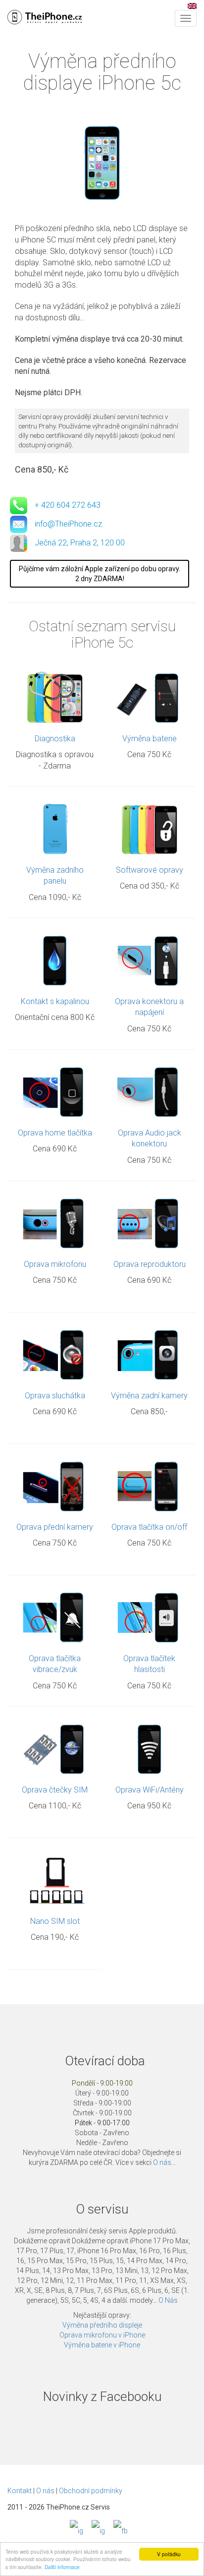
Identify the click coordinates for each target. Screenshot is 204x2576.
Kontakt (20, 2491)
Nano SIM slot (55, 1921)
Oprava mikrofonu (55, 1264)
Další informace (62, 2567)
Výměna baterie (150, 739)
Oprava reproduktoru (150, 1264)
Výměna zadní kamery (149, 1396)
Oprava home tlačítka (55, 1133)
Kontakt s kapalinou (55, 1001)
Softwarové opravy (150, 870)
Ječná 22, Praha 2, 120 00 (80, 543)
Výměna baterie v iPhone (102, 2345)
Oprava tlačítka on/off (149, 1527)
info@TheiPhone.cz (68, 524)
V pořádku (169, 2554)
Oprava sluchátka (55, 1396)
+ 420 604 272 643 (68, 505)
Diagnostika (55, 739)
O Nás (168, 2300)
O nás (45, 2491)
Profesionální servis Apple (45, 17)
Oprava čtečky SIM (55, 1790)
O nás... (164, 2162)
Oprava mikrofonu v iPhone (102, 2335)
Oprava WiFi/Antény (150, 1790)
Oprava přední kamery (55, 1527)
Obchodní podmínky (91, 2491)
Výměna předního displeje (102, 2325)
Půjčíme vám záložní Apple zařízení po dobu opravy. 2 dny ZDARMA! (100, 574)
